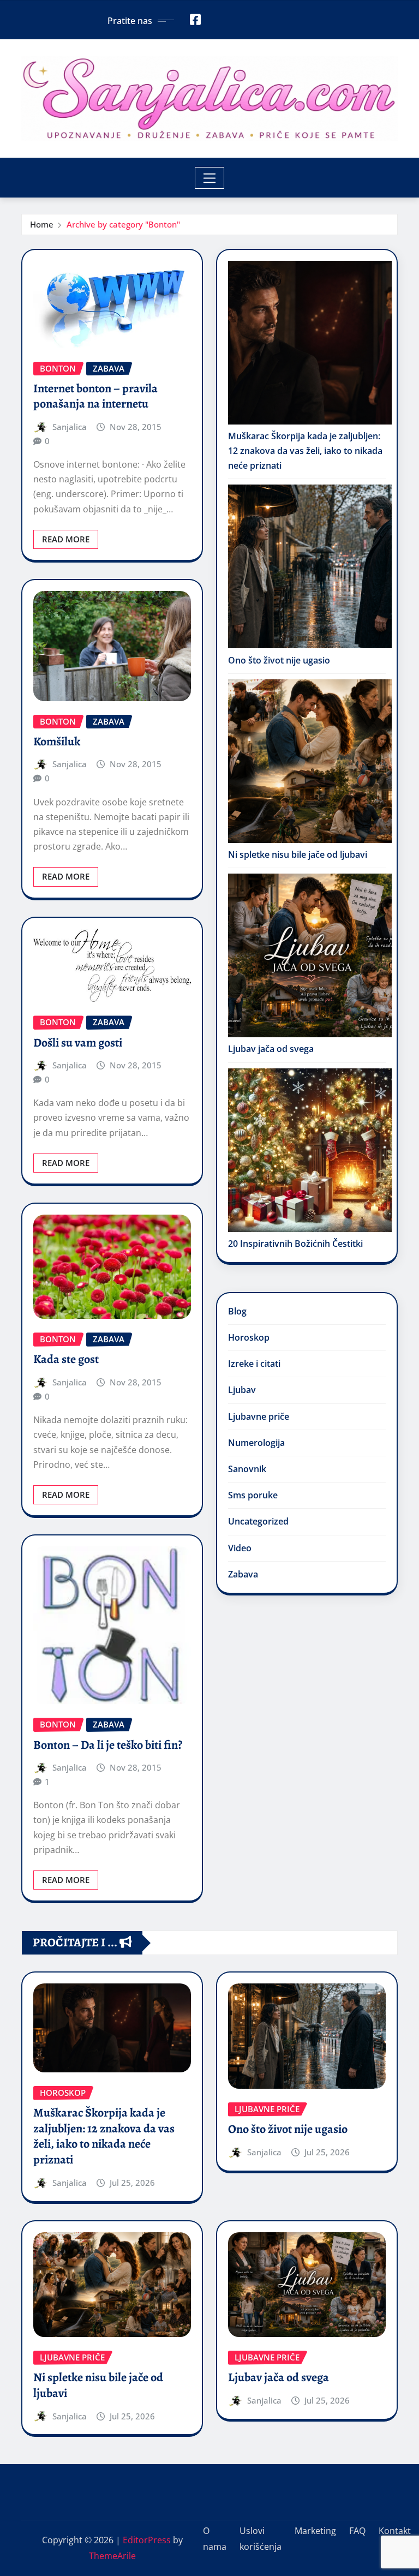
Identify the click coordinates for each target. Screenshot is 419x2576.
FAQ (357, 2531)
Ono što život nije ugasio (279, 660)
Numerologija (256, 1443)
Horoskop (249, 1337)
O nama (215, 2539)
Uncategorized (258, 1521)
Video (240, 1548)
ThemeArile (112, 2556)
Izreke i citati (254, 1364)
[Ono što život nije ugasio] (310, 566)
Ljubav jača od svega (271, 1049)
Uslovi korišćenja (261, 2539)
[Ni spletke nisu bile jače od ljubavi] (310, 761)
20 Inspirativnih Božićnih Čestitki (295, 1244)
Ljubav (242, 1390)
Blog (237, 1311)
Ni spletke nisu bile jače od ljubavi (298, 854)
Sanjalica (70, 427)
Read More (66, 539)
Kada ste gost (66, 1359)
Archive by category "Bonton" (123, 224)
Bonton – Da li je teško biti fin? (108, 1745)
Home (42, 224)
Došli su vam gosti (78, 1043)
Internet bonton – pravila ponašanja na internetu (95, 396)
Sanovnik (247, 1469)
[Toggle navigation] (210, 178)
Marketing (315, 2531)
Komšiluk (57, 742)
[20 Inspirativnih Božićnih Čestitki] (310, 1150)
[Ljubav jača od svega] (310, 955)
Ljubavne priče (259, 1416)
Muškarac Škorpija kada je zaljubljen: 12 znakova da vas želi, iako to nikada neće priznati (305, 451)
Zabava (243, 1574)
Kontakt (395, 2531)
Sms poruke (253, 1495)
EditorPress (147, 2540)
